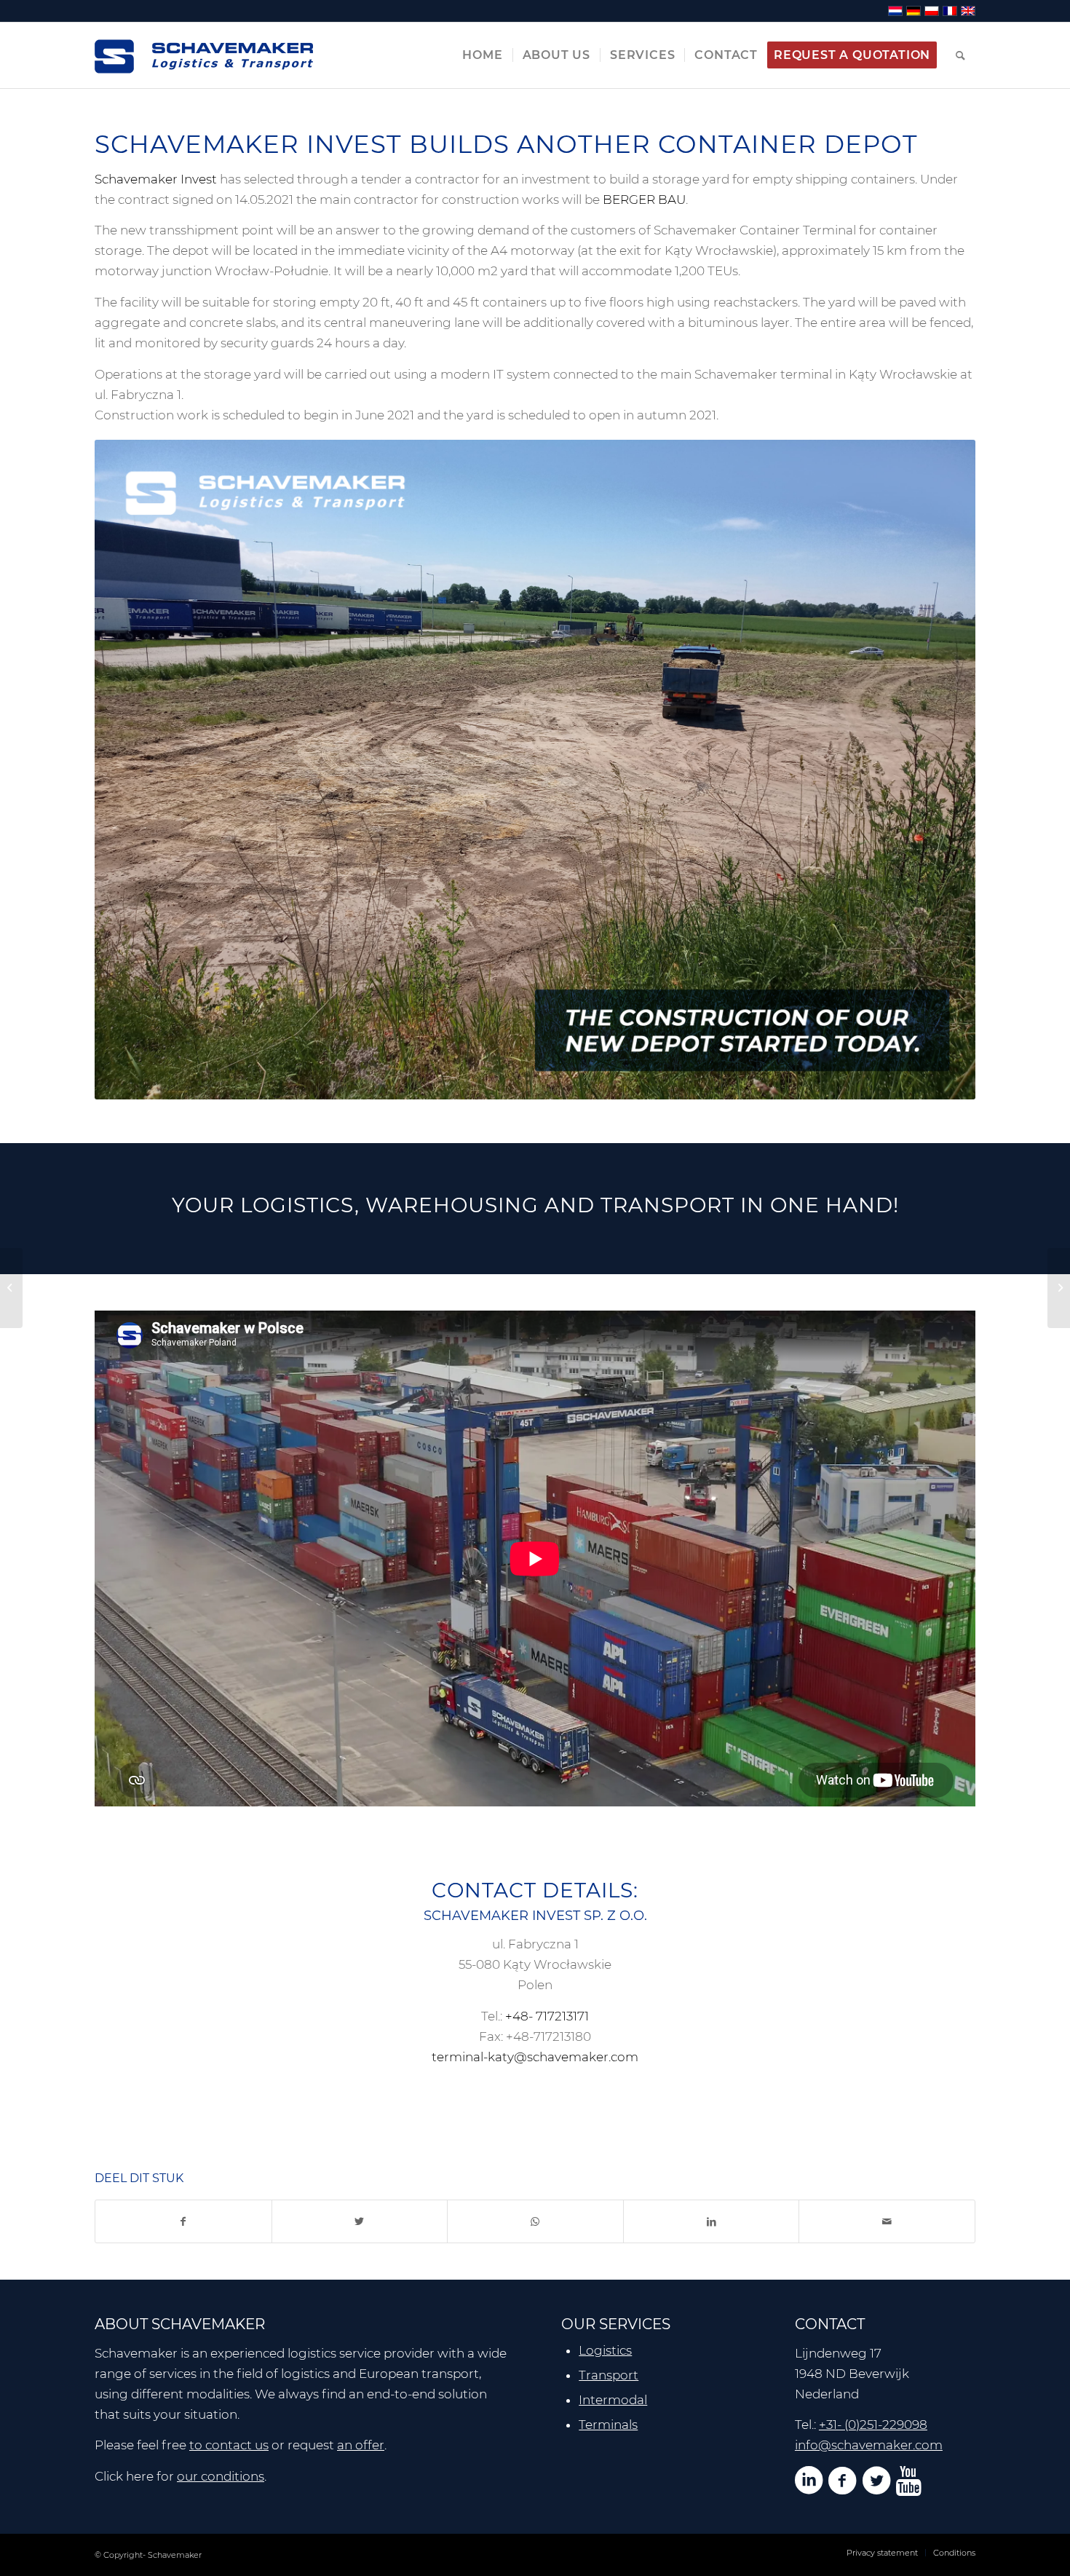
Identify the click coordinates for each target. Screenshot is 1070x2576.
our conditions (221, 2476)
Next (943, 770)
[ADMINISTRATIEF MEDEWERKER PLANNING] (11, 1288)
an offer (361, 2445)
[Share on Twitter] (360, 2221)
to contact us (229, 2445)
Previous (127, 770)
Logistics (605, 2350)
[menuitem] (482, 55)
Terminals (608, 2425)
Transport (609, 2375)
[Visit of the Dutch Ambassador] (1059, 1288)
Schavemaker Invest (156, 179)
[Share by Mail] (887, 2221)
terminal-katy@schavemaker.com (535, 2057)
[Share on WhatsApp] (535, 2221)
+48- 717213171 (547, 2016)
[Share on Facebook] (183, 2221)
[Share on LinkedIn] (712, 2221)
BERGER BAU (644, 199)
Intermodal (613, 2400)
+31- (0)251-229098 (873, 2425)
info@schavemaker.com (869, 2445)
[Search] (961, 55)
